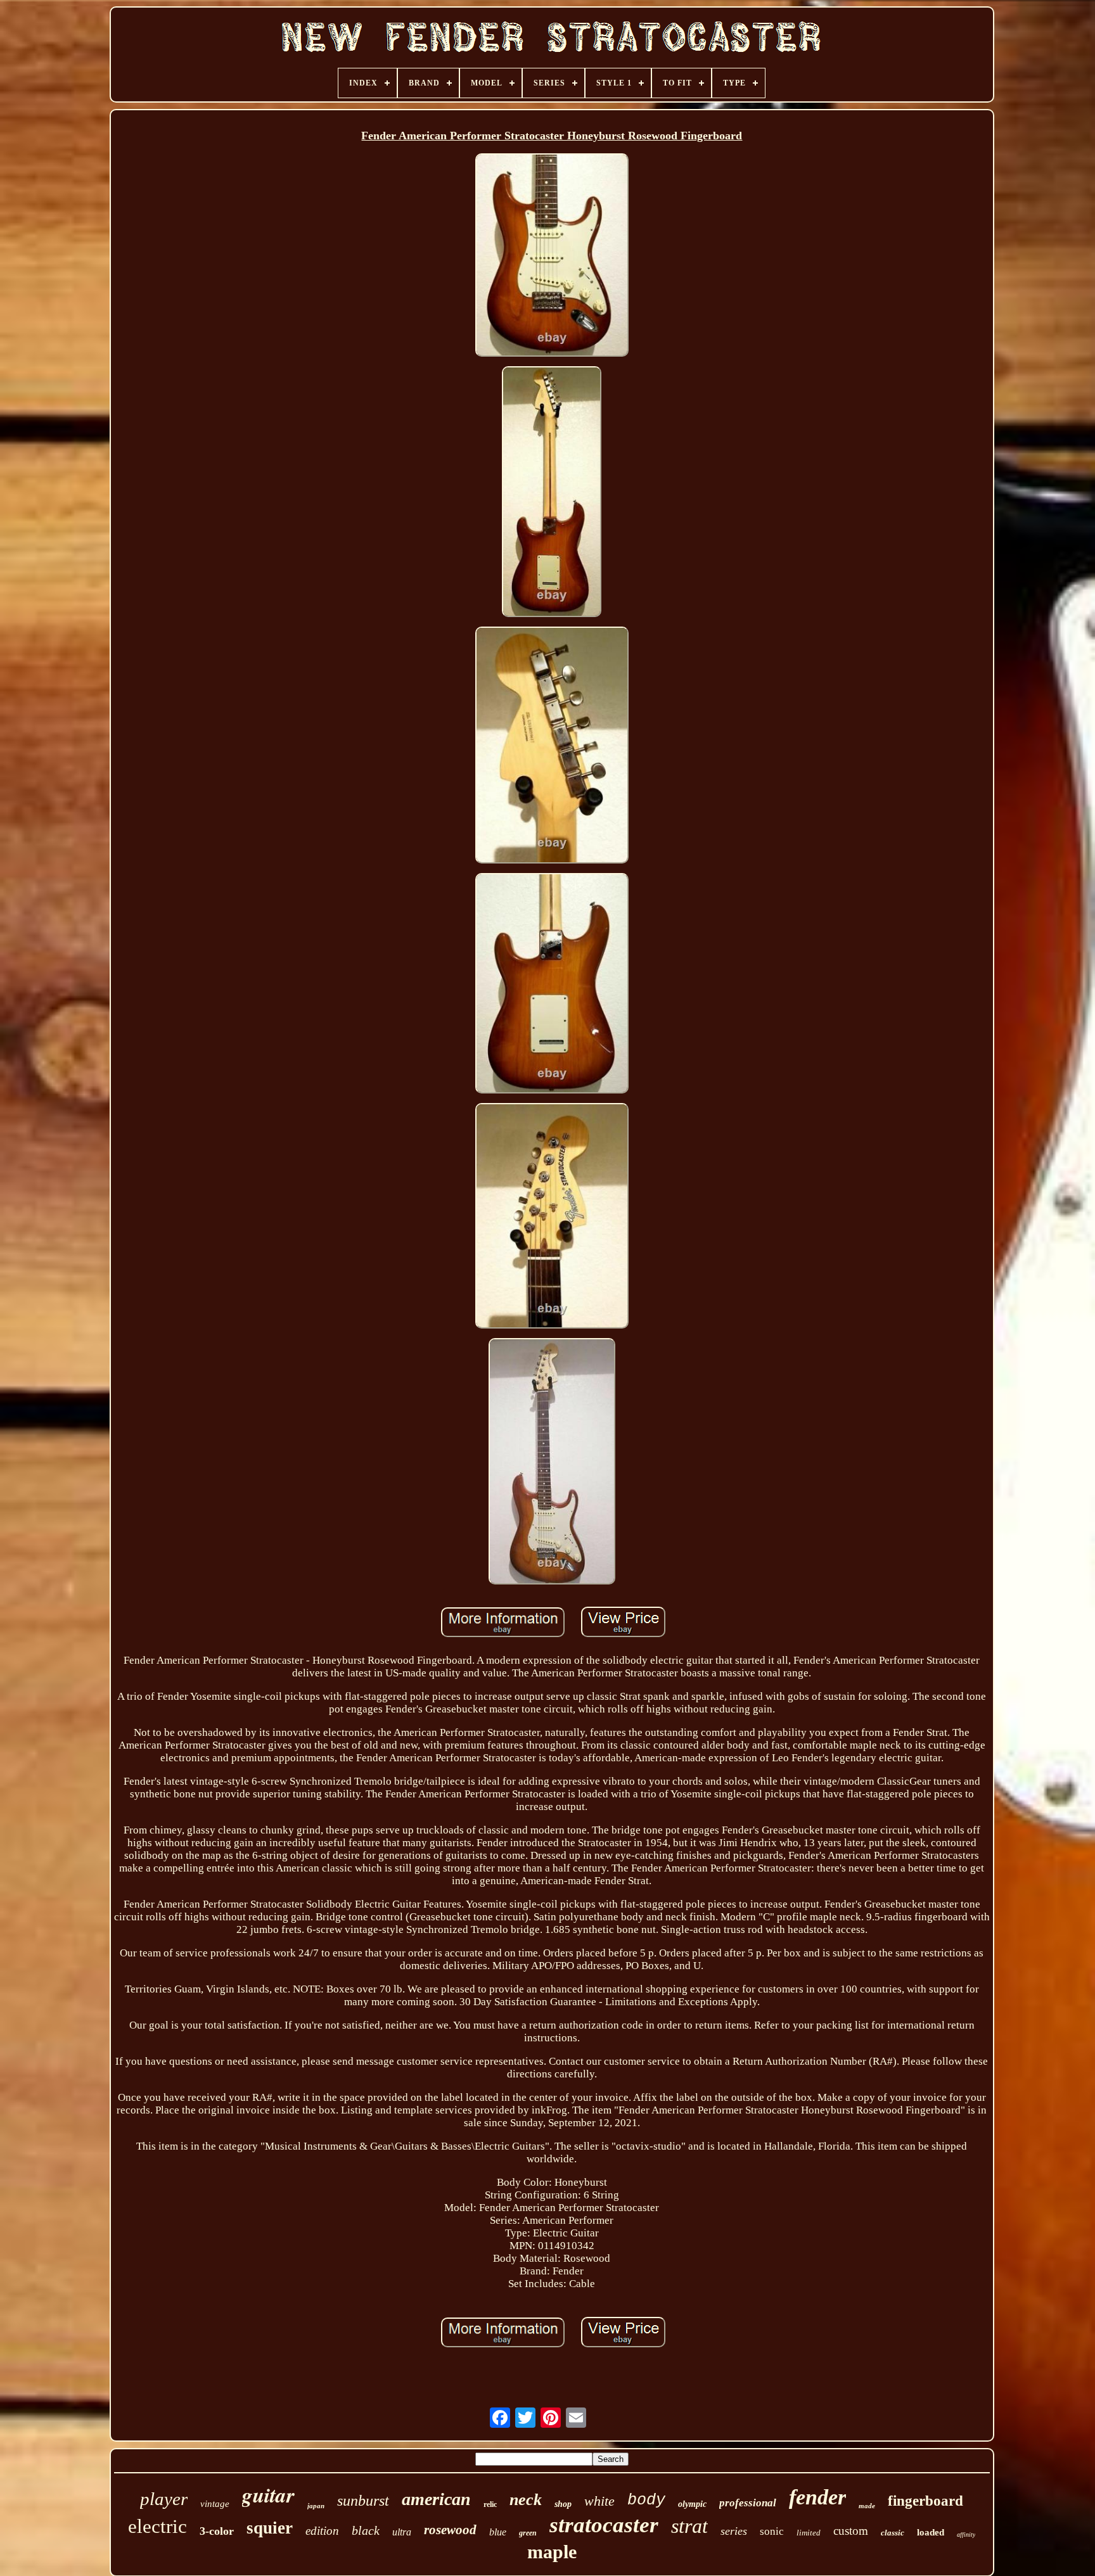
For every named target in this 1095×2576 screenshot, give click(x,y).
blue (498, 2532)
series (734, 2531)
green (528, 2533)
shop (563, 2504)
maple (552, 2552)
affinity (966, 2535)
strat (689, 2526)
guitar (268, 2495)
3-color (217, 2531)
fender (817, 2497)
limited (809, 2533)
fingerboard (925, 2501)
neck (526, 2500)
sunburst (363, 2501)
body (646, 2500)
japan (316, 2506)
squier (270, 2528)
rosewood (450, 2530)
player (164, 2499)
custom (851, 2531)
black (366, 2530)
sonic (772, 2531)
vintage (215, 2504)
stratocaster (604, 2525)
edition (322, 2531)
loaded (931, 2532)
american (436, 2499)
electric (157, 2526)
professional (748, 2503)
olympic (692, 2504)
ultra (402, 2532)
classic (893, 2533)
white (599, 2501)
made (867, 2506)
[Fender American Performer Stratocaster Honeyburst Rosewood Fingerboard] (552, 256)
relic (490, 2504)
